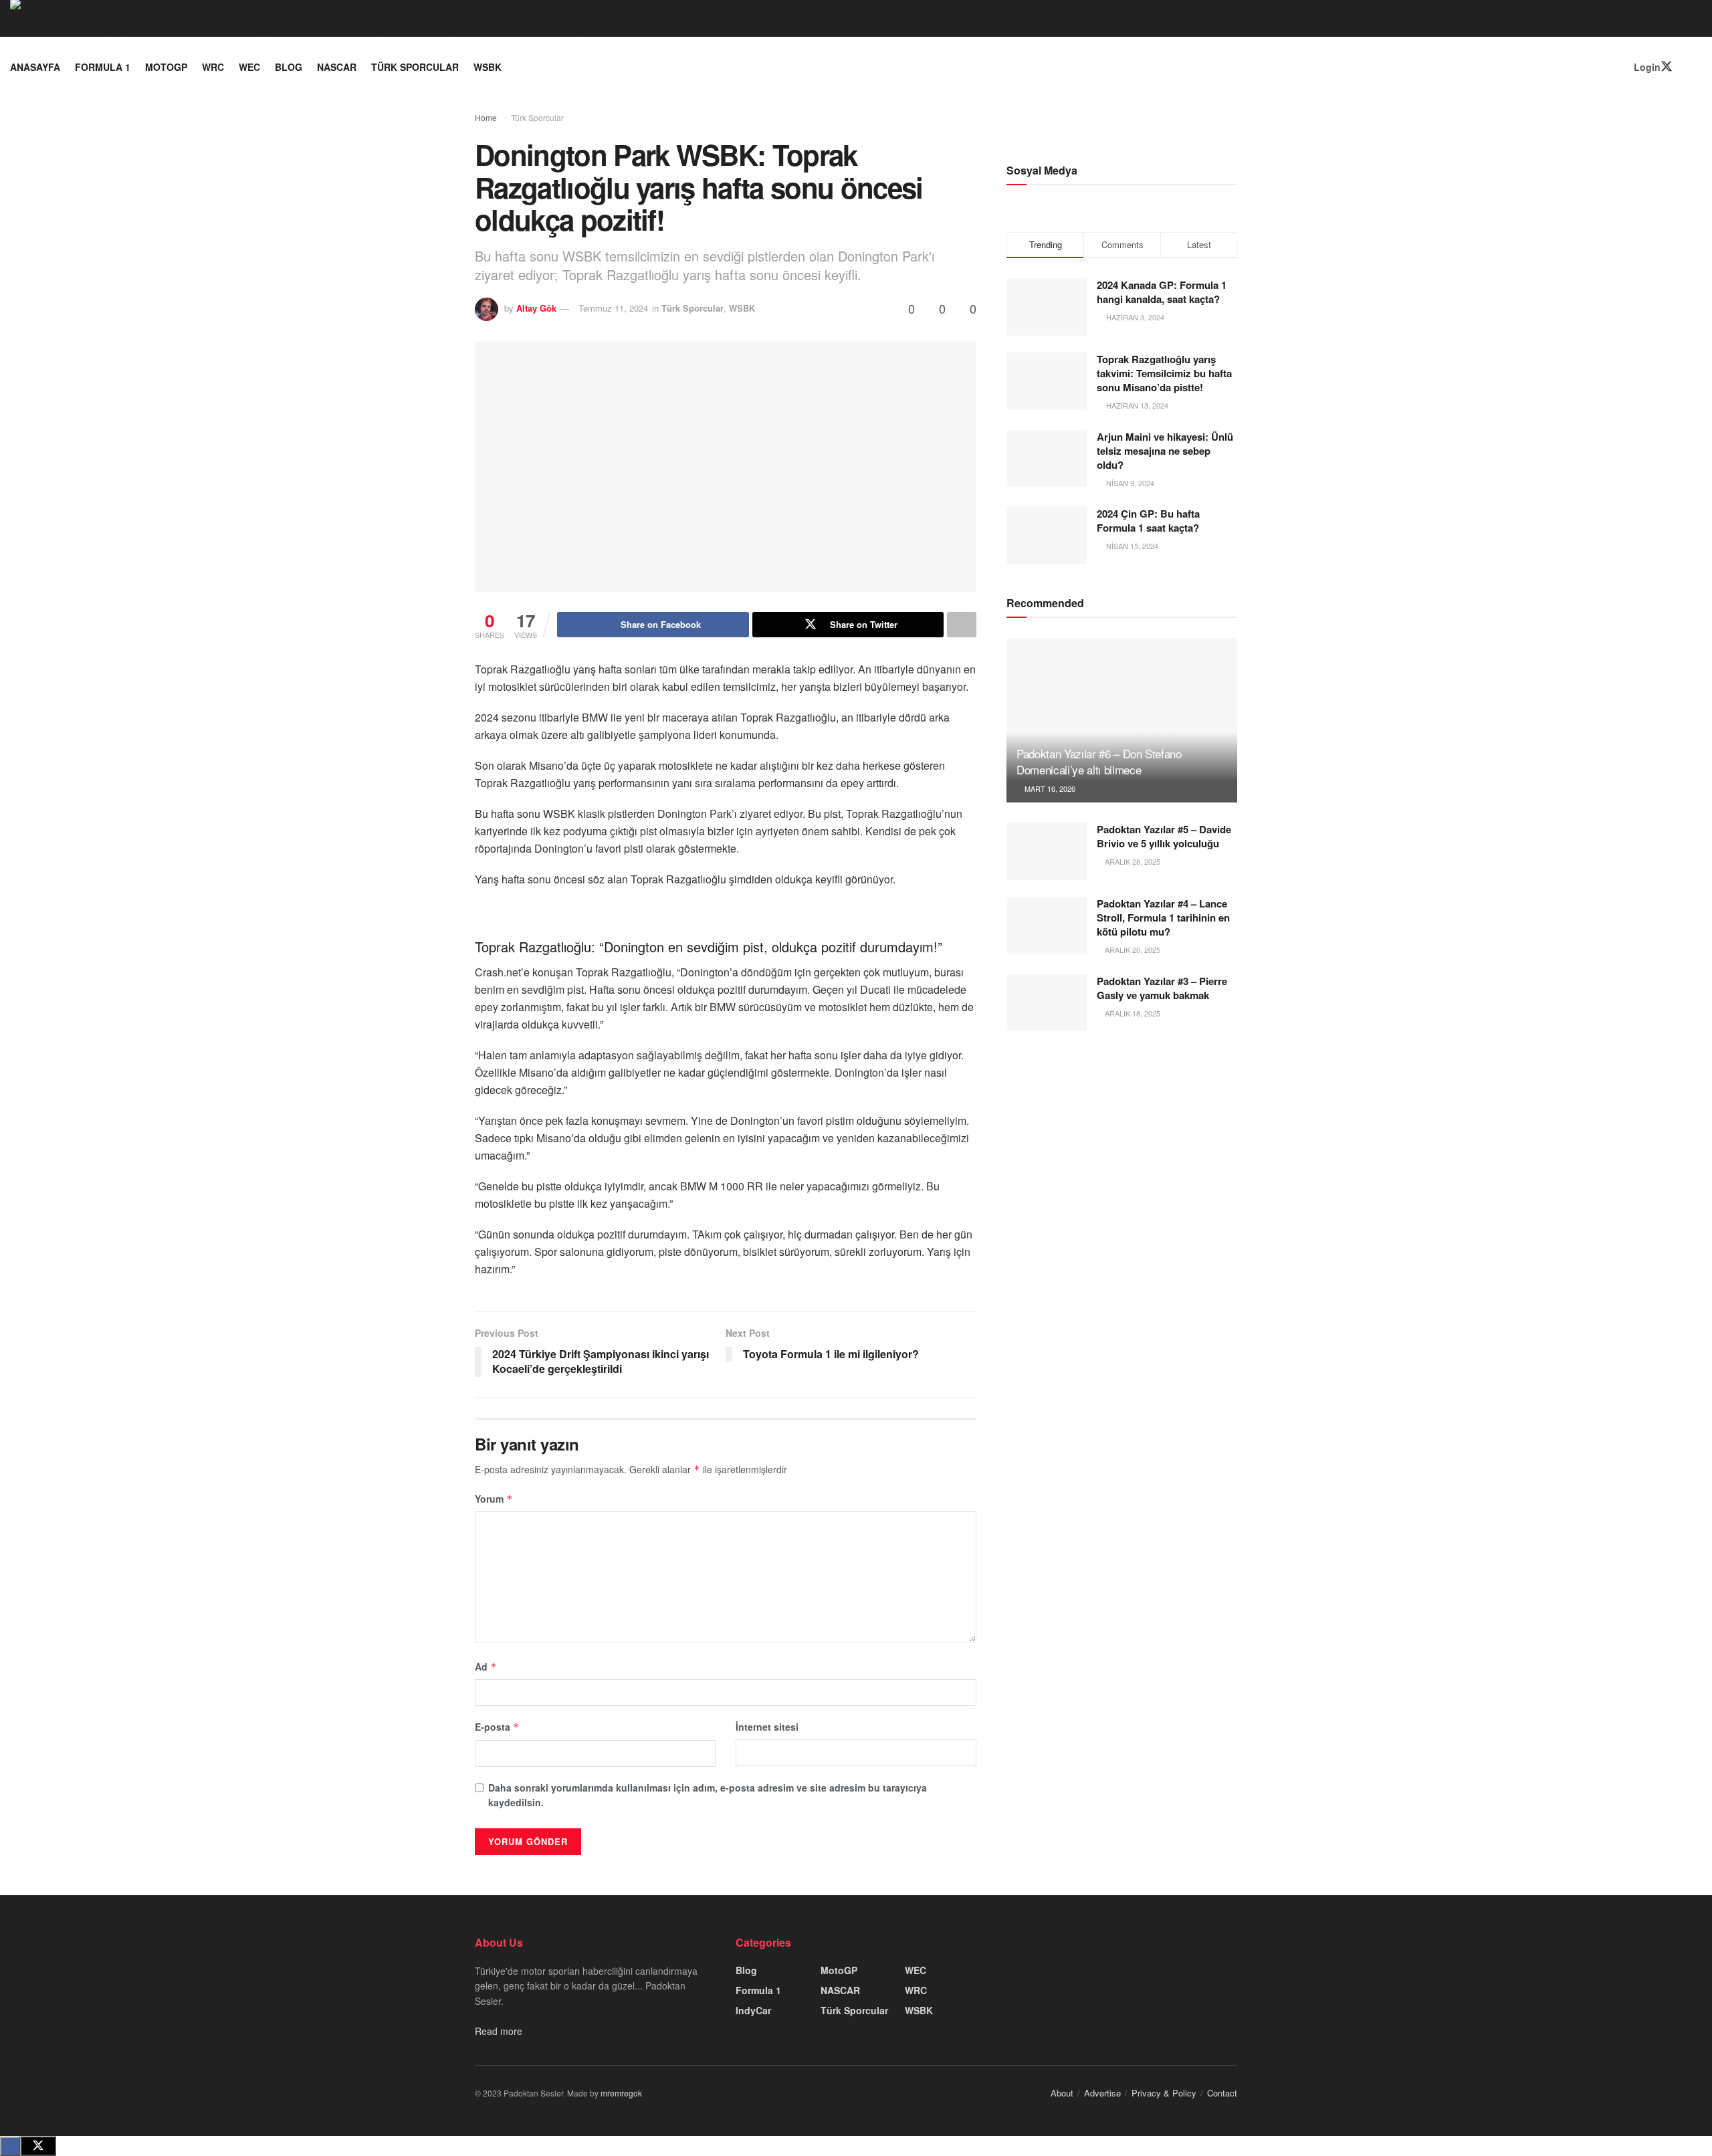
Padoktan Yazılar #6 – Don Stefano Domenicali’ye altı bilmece (1099, 761)
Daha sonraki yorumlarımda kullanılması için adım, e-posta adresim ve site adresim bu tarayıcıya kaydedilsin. (708, 1795)
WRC (213, 67)
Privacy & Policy (1164, 2093)
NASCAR (337, 67)
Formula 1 (103, 67)
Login (1646, 67)
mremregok (621, 2093)
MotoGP (166, 67)
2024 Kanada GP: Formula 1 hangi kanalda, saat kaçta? (1162, 292)
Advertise (1102, 2093)
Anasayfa (35, 67)
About (1062, 2093)
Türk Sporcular (415, 67)
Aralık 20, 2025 (1132, 950)
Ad (486, 1666)
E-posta (497, 1727)
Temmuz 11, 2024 (613, 308)
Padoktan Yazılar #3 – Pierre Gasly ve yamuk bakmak (1162, 988)
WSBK (488, 67)
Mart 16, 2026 (1049, 788)
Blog (289, 67)
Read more (499, 2031)
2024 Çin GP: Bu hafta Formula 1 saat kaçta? (1148, 521)
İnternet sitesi (767, 1727)
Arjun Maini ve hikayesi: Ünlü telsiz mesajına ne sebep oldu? (1165, 451)
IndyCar (753, 2010)
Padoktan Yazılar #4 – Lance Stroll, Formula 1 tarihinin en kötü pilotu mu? (1163, 918)
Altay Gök (536, 308)
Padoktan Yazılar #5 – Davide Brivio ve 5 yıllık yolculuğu (1164, 836)
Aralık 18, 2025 (1132, 1013)
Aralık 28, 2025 (1132, 861)
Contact (1222, 2093)
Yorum (494, 1499)
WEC (249, 67)
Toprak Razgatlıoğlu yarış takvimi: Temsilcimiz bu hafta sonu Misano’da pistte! (1164, 373)
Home (486, 117)
